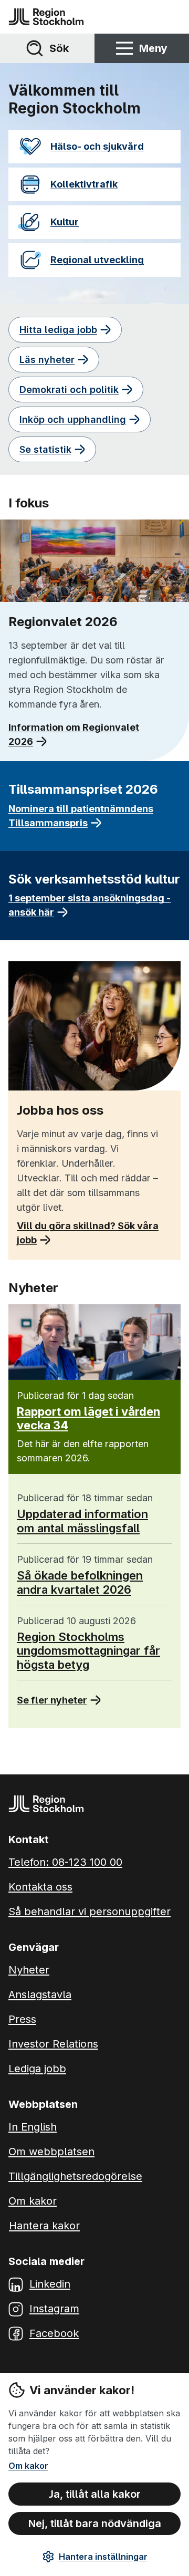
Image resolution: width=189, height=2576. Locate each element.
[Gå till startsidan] (46, 17)
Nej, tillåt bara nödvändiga (95, 2523)
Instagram (54, 2309)
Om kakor (28, 2466)
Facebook (54, 2333)
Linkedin (50, 2284)
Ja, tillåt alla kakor (95, 2494)
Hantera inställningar (103, 2557)
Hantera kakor (44, 2226)
